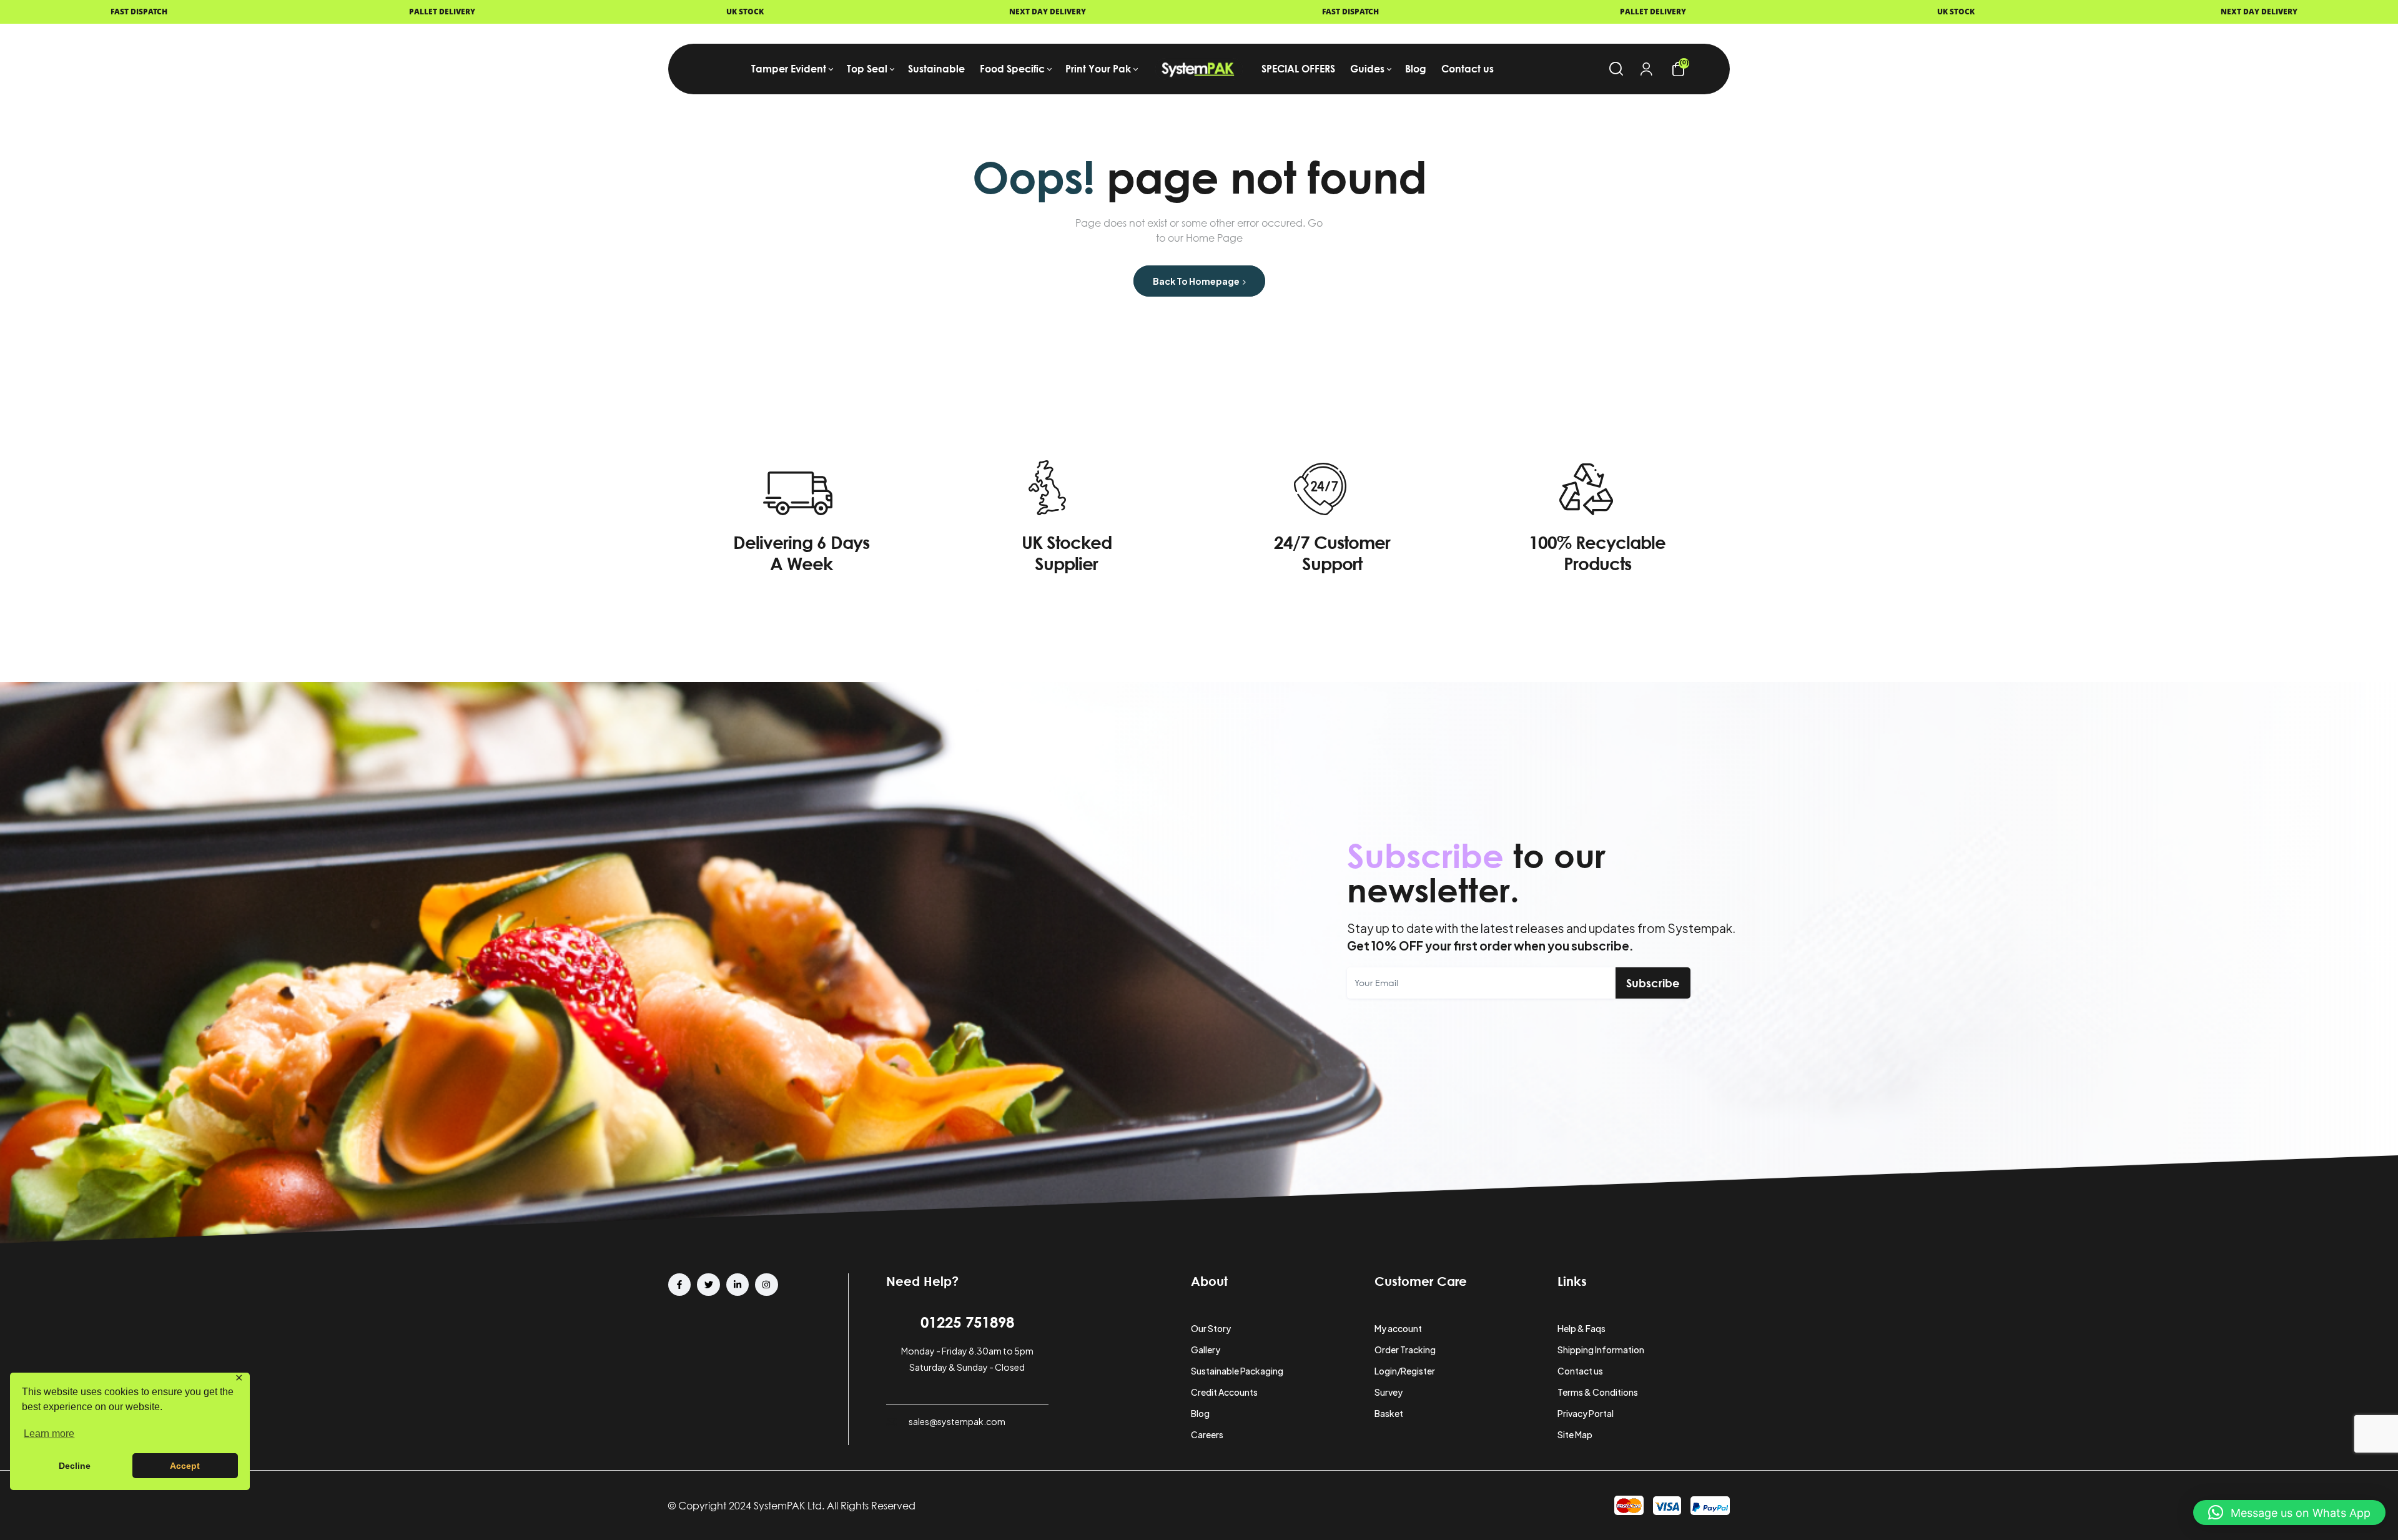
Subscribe (1653, 983)
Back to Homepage (1197, 281)
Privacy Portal (1586, 1413)
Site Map (1575, 1434)
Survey (1389, 1392)
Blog (1200, 1413)
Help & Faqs (1581, 1328)
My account (1398, 1328)
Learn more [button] (49, 1434)
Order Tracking (1405, 1350)
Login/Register (1405, 1371)
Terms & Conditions (1598, 1392)
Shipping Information (1601, 1350)
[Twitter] (708, 1285)
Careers (1207, 1434)
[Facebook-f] (679, 1285)
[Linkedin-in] (738, 1285)
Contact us (1580, 1371)
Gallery (1206, 1350)
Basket (1389, 1413)
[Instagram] (766, 1285)
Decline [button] (75, 1466)
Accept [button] (185, 1466)
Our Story (1211, 1328)
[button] (2289, 1513)
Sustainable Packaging (1237, 1371)
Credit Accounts (1224, 1392)
